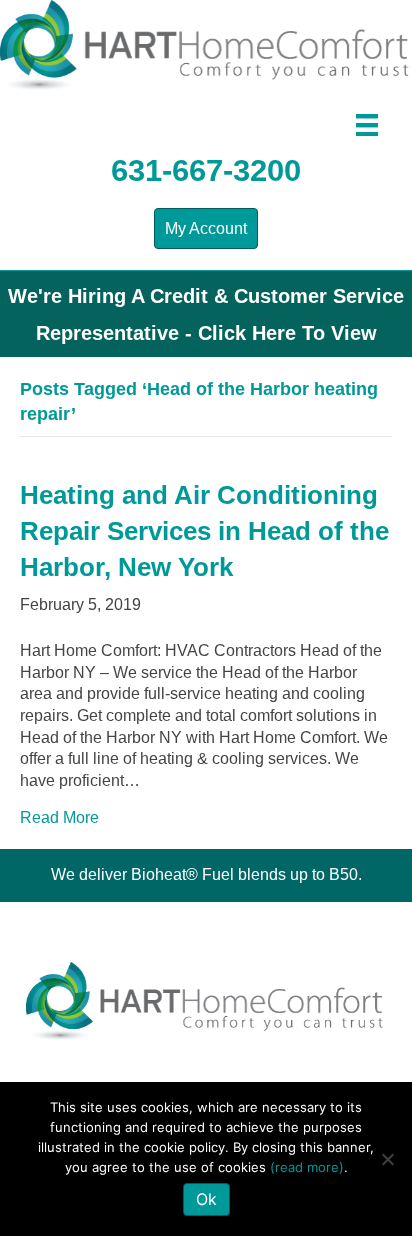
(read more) (307, 1167)
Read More (59, 817)
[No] (387, 1159)
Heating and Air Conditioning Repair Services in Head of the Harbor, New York (204, 531)
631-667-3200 (206, 170)
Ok (206, 1199)
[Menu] (367, 125)
